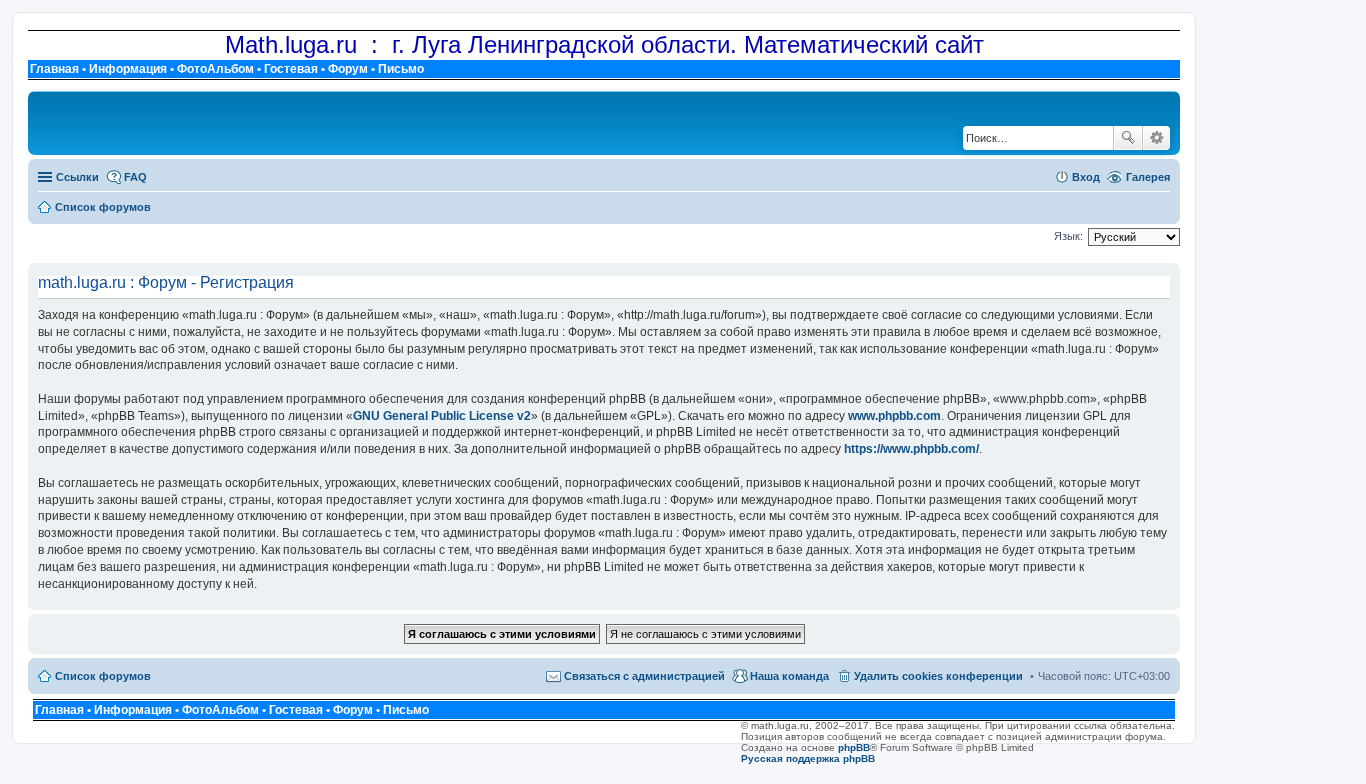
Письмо (401, 69)
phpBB (854, 747)
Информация (128, 69)
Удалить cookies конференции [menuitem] (938, 676)
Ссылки (77, 177)
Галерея (1148, 177)
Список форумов (103, 676)
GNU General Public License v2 (442, 416)
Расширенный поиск (1156, 138)
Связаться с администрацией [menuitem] (644, 676)
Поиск (1128, 138)
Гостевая (291, 69)
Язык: (1068, 236)
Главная (54, 69)
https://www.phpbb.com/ (911, 449)
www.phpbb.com (894, 416)
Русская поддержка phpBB (808, 758)
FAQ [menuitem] (135, 177)
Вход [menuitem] (1086, 177)
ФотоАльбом (215, 69)
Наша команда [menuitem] (789, 676)
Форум (348, 69)
